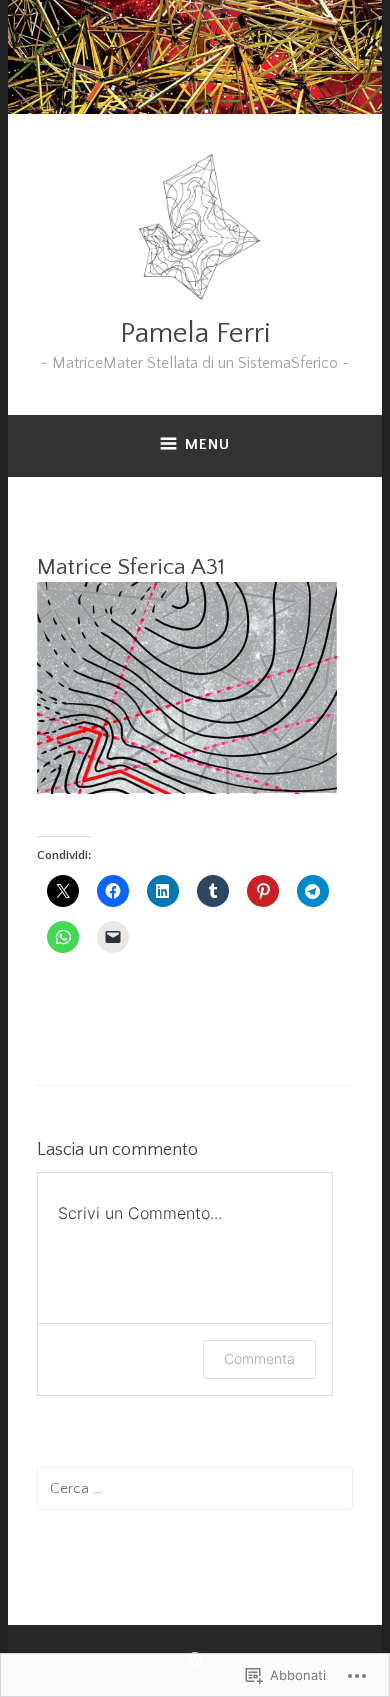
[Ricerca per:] (195, 1488)
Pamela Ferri (195, 333)
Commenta (259, 1358)
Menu (207, 444)
